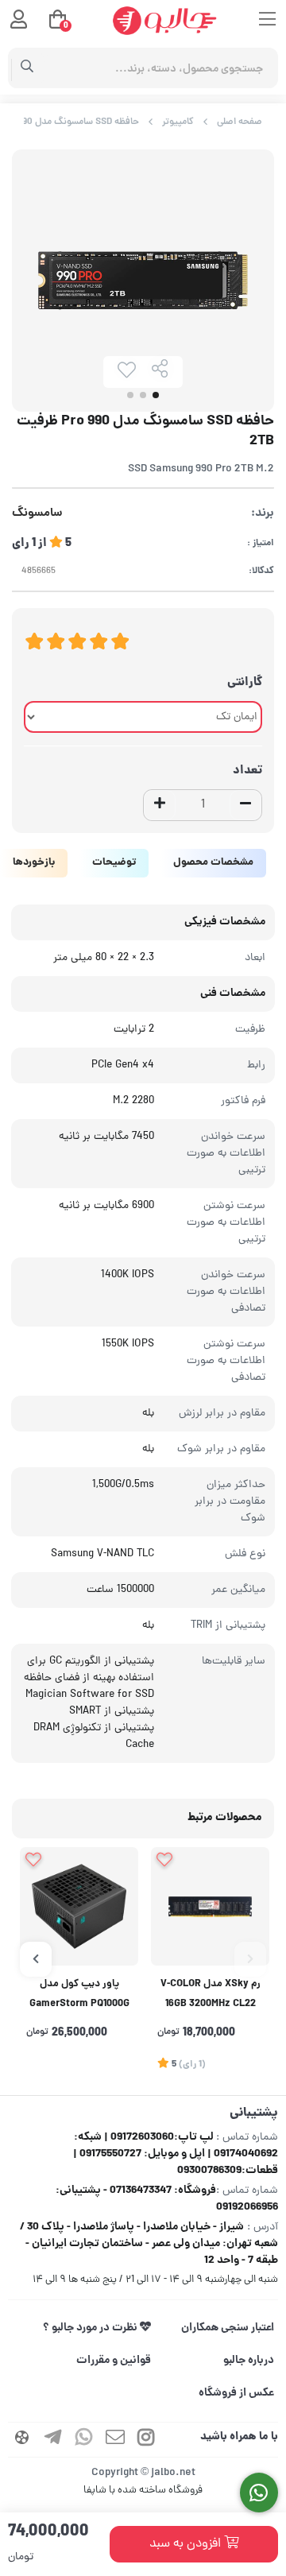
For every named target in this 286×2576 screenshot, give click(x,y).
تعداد (247, 771)
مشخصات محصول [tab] (213, 863)
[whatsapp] (84, 2440)
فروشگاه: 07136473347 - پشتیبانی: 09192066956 (167, 2199)
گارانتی (245, 683)
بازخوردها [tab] (34, 863)
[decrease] (245, 805)
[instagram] (146, 2440)
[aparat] (22, 2440)
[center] (27, 68)
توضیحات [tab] (114, 863)
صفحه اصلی (240, 122)
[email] (115, 2440)
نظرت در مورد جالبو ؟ (91, 2328)
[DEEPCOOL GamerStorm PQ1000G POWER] (79, 1906)
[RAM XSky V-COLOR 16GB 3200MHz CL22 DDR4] (210, 1906)
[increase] (160, 805)
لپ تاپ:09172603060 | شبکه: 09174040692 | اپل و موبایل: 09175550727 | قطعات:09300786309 (176, 2154)
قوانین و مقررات (114, 2361)
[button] (250, 1959)
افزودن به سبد (187, 2544)
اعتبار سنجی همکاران (228, 2328)
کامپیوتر (178, 122)
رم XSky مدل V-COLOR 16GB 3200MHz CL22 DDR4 (211, 1996)
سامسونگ (37, 514)
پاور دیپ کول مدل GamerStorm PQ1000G (79, 1995)
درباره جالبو (249, 2361)
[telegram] (53, 2440)
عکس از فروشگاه (236, 2393)
